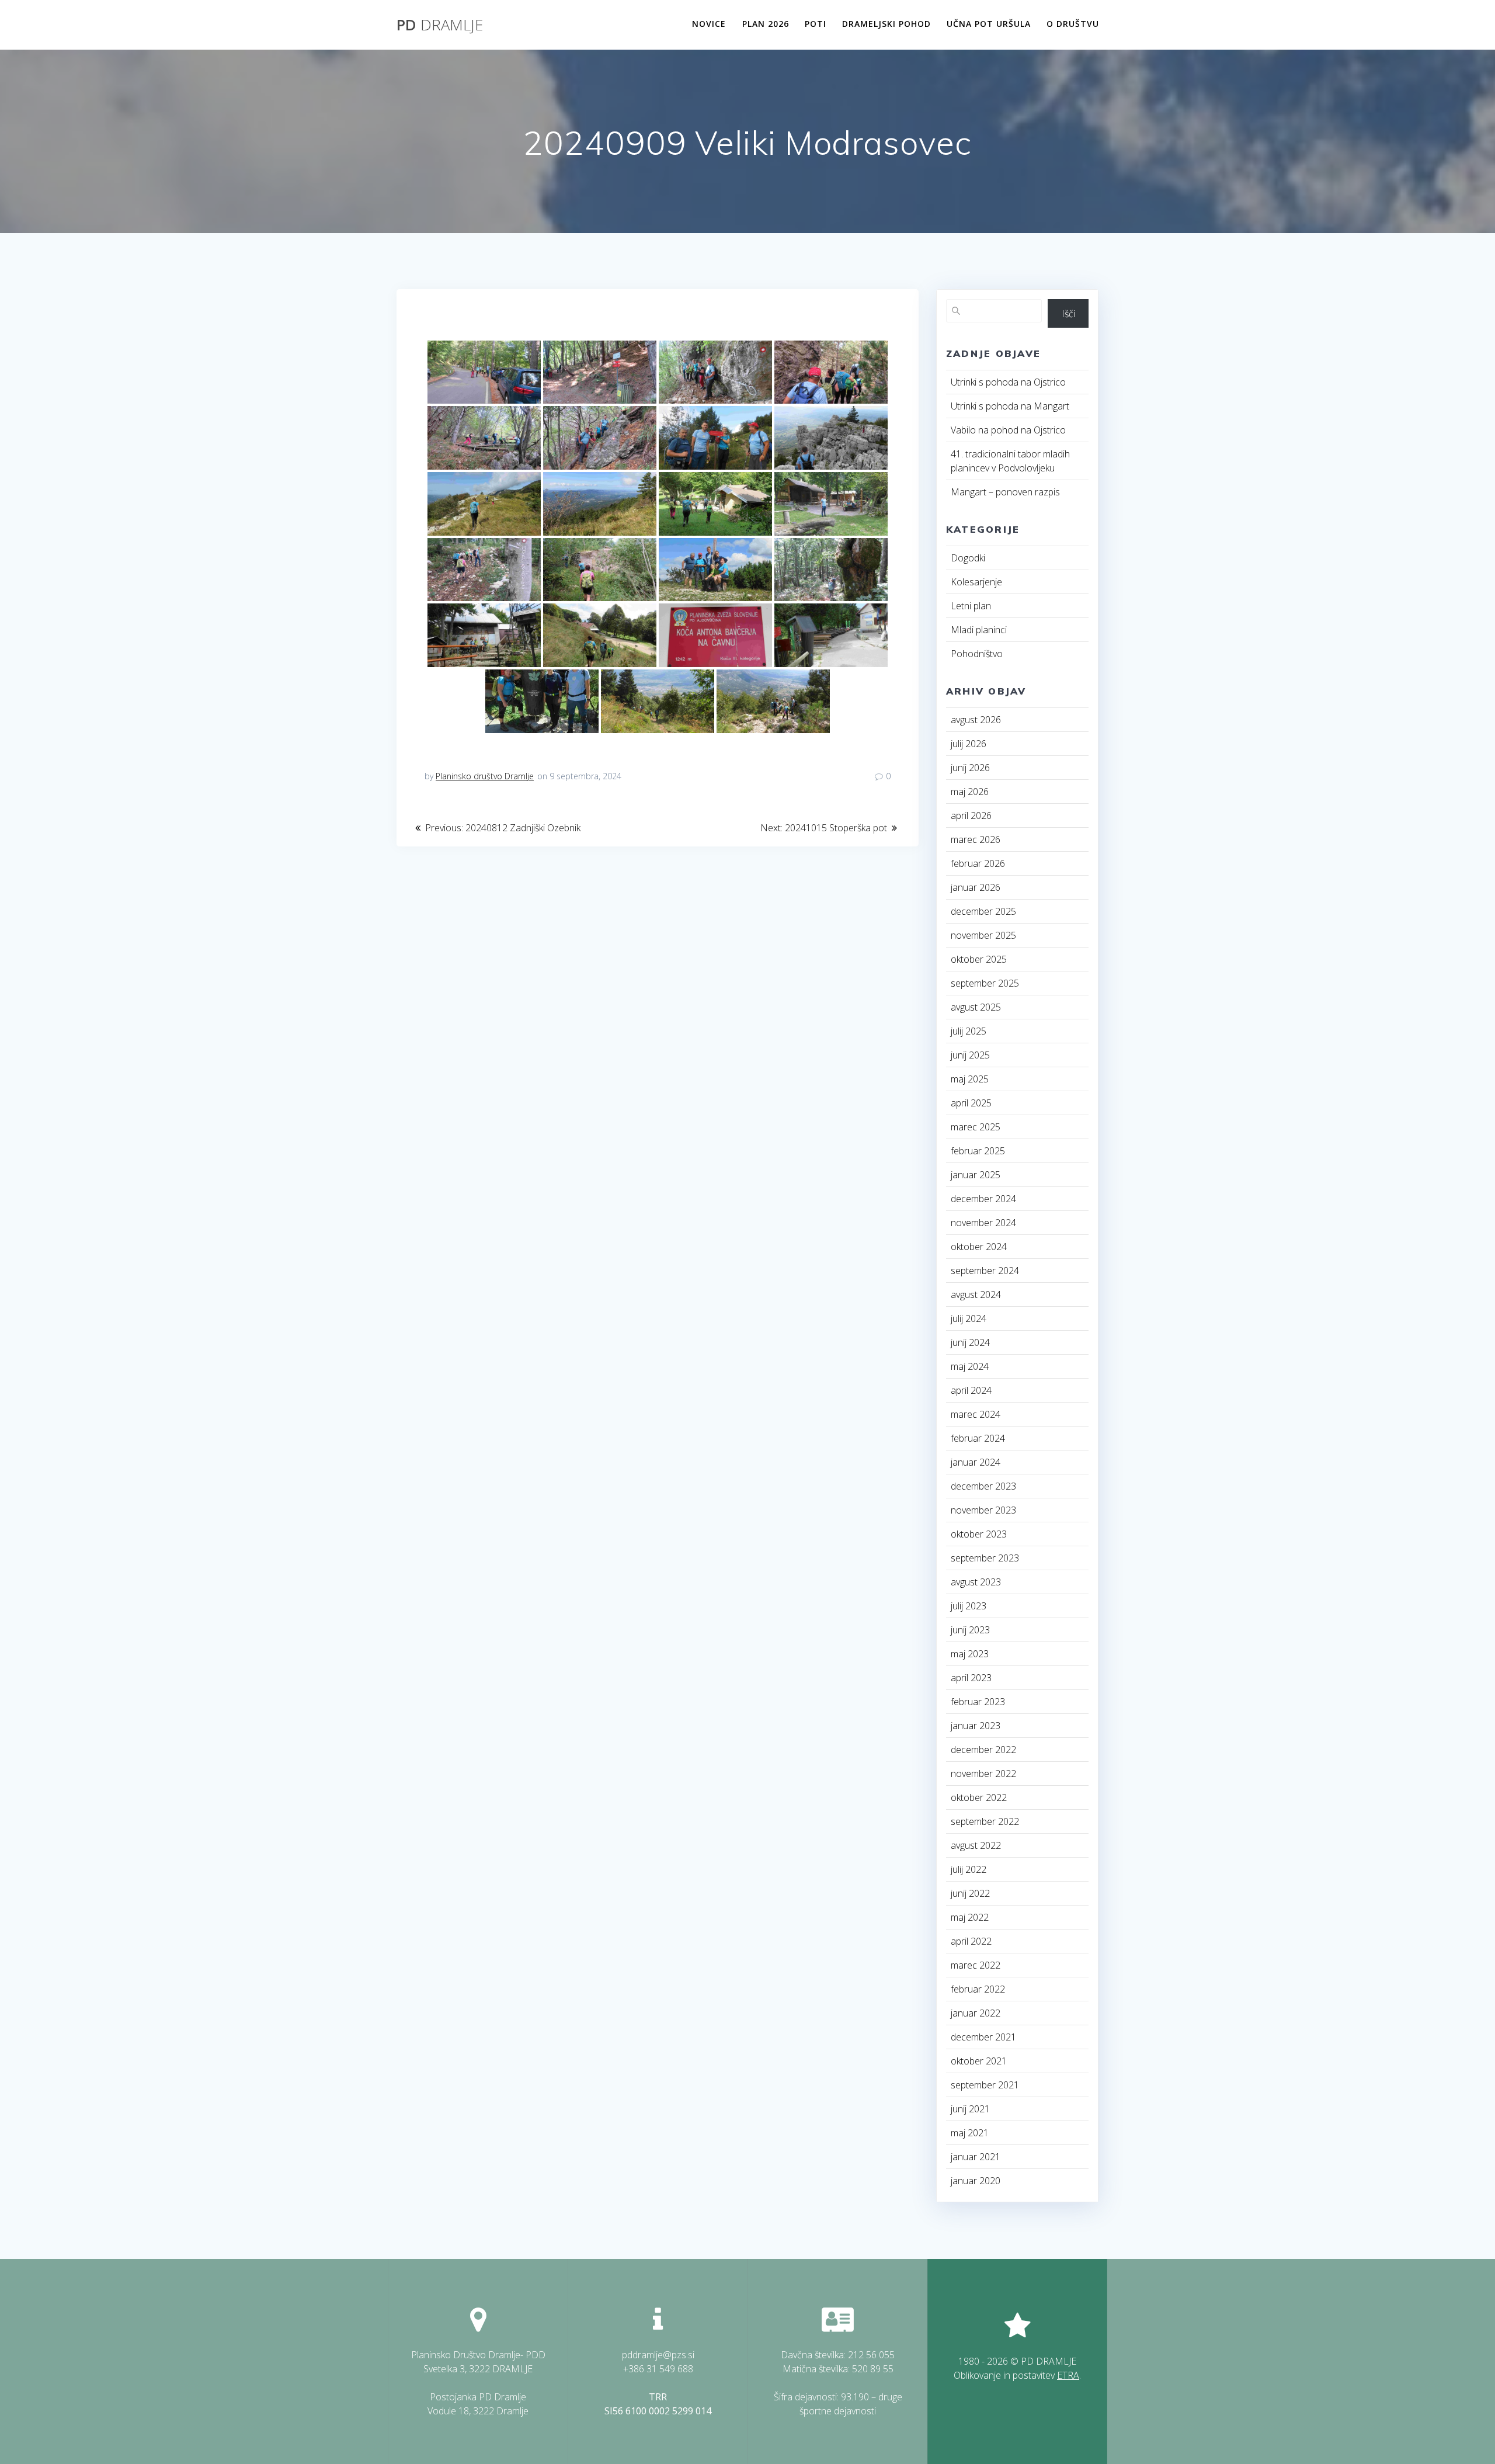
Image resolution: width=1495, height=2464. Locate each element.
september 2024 (985, 1271)
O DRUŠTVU (1073, 24)
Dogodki (968, 558)
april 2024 (971, 1390)
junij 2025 (970, 1055)
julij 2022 (969, 1869)
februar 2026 (978, 863)
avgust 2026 (976, 720)
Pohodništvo (977, 654)
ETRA (1068, 2375)
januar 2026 (976, 887)
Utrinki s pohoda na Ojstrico (1008, 382)
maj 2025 (970, 1079)
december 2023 (983, 1486)
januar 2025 (976, 1175)
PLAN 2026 (766, 24)
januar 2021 (976, 2157)
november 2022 (983, 1774)
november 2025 (983, 935)
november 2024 (983, 1223)
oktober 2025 (979, 959)
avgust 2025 (976, 1007)
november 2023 (983, 1510)
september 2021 (985, 2085)
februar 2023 (978, 1702)
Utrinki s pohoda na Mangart (1010, 406)
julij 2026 (969, 744)
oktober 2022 (979, 1797)
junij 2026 (970, 768)
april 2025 (971, 1103)
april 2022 (971, 1941)
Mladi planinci (979, 630)
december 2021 (983, 2037)
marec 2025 (976, 1127)
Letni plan (971, 606)
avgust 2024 (976, 1295)
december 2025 (983, 911)
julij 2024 (969, 1318)
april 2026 (971, 815)
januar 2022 (976, 2013)
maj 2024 (970, 1366)
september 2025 (985, 983)
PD (440, 25)
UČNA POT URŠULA (989, 24)
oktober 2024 (979, 1247)
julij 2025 (969, 1031)
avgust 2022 (976, 1845)
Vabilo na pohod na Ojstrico (1008, 430)
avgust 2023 (976, 1582)
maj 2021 (970, 2133)
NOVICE (709, 24)
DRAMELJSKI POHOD (886, 24)
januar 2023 (976, 1726)
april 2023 (971, 1678)
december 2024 (983, 1199)
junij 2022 (970, 1893)
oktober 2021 (979, 2061)
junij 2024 (970, 1342)
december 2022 (983, 1750)
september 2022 (985, 1821)
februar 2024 (978, 1438)
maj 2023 (970, 1654)
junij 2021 (970, 2109)
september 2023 (985, 1558)
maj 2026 (970, 792)
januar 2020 (976, 2181)
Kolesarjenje (976, 582)
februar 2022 (978, 1989)
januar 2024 (976, 1462)
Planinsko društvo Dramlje (485, 776)
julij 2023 (969, 1606)
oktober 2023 (979, 1534)
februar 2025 (978, 1151)
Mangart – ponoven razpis (1005, 492)
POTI (816, 24)
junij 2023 (970, 1630)
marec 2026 (976, 839)
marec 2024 (976, 1414)
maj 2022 (970, 1917)
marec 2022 (976, 1965)
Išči (1068, 314)
